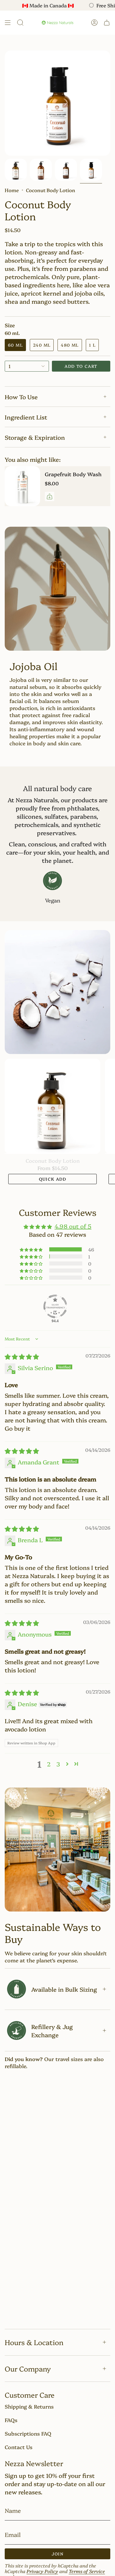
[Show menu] (8, 23)
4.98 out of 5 (73, 1254)
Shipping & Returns (29, 2406)
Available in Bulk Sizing (64, 2017)
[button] (57, 309)
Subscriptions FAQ (28, 2433)
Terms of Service (87, 2571)
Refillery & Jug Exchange (52, 2059)
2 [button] (49, 1792)
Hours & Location (34, 2342)
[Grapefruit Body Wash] (22, 486)
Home (12, 190)
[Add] (50, 496)
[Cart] (107, 23)
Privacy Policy (42, 2571)
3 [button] (58, 1792)
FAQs (11, 2420)
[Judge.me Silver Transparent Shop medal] (55, 1335)
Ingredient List (26, 417)
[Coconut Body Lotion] (52, 1135)
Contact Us (19, 2447)
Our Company (28, 2368)
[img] (22, 1385)
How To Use (21, 397)
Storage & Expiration (35, 437)
